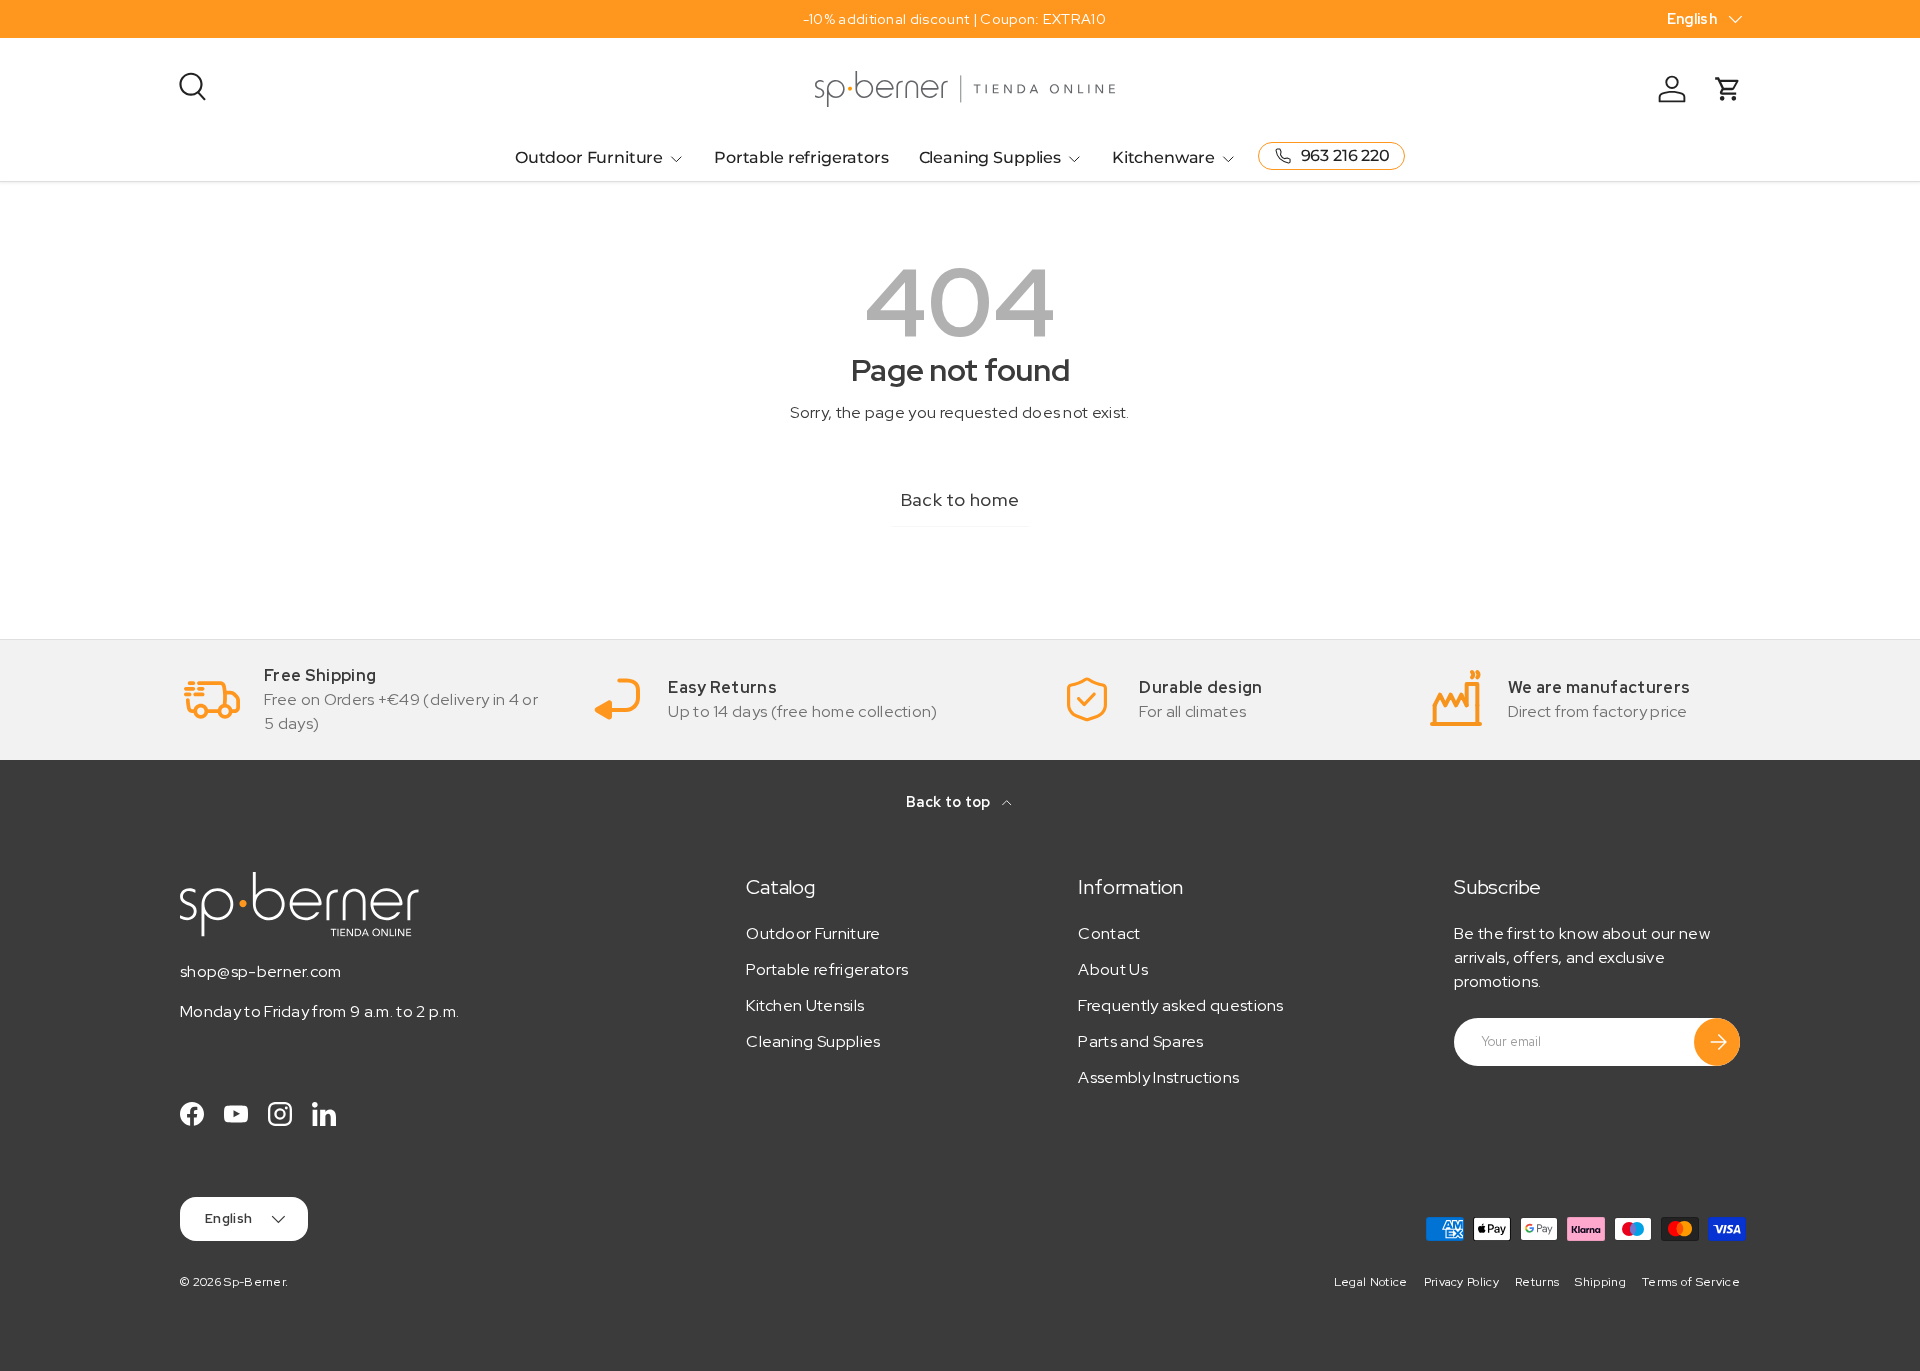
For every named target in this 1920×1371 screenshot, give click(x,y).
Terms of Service (1691, 1282)
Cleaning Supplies (990, 157)
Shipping (1600, 1282)
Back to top (950, 802)
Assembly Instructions (1158, 1077)
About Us (1113, 969)
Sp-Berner (254, 1282)
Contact (1109, 933)
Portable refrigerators (801, 157)
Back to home (960, 499)
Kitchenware (1163, 157)
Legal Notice (1371, 1282)
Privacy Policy (1461, 1282)
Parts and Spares (1140, 1041)
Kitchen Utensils (805, 1005)
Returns (1537, 1282)
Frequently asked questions (1180, 1005)
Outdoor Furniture (589, 157)
